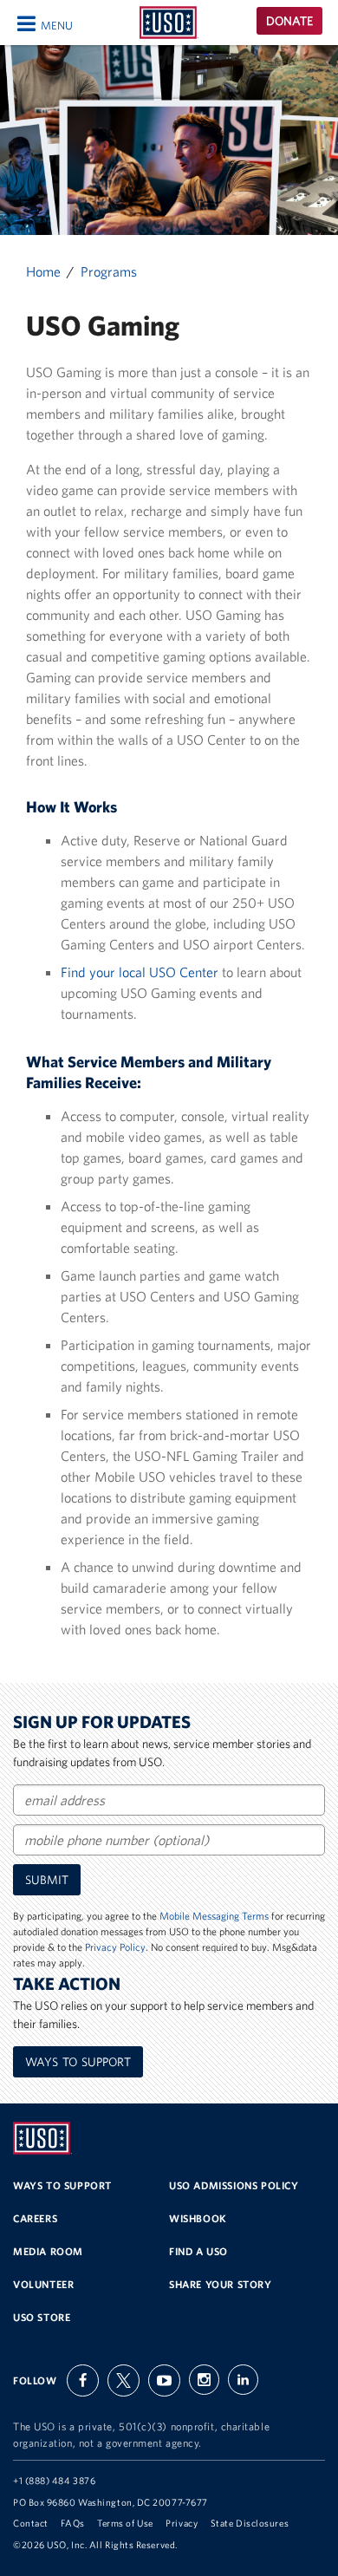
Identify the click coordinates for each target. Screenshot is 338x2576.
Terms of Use (125, 2523)
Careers (35, 2218)
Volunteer (43, 2284)
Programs (109, 271)
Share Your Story (221, 2284)
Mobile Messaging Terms (214, 1916)
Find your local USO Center (140, 972)
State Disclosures (250, 2523)
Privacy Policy (115, 1947)
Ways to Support (78, 2062)
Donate (289, 21)
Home (43, 271)
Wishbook (198, 2218)
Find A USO (198, 2251)
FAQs (72, 2523)
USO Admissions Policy (234, 2185)
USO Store (42, 2317)
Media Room (48, 2251)
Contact (31, 2523)
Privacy (182, 2523)
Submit (47, 1880)
